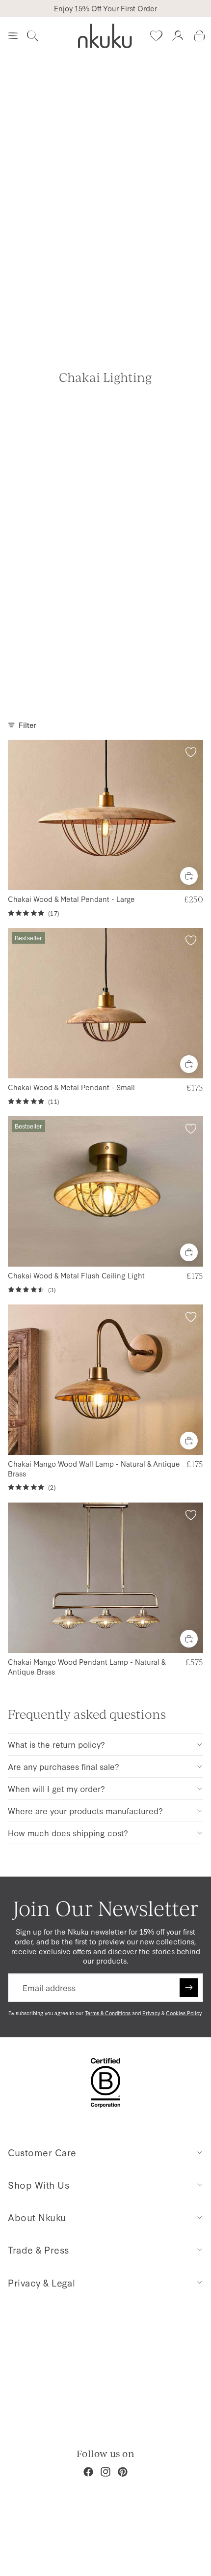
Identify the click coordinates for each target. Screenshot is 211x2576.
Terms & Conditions (108, 2013)
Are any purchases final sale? (64, 1766)
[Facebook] (88, 2472)
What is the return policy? (56, 1744)
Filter (27, 725)
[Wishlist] (156, 36)
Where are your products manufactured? (85, 1810)
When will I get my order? (56, 1788)
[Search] (32, 36)
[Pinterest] (123, 2472)
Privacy (151, 2013)
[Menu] (13, 36)
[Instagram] (105, 2472)
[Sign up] (189, 1988)
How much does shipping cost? (68, 1833)
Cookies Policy (184, 2013)
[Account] (178, 36)
